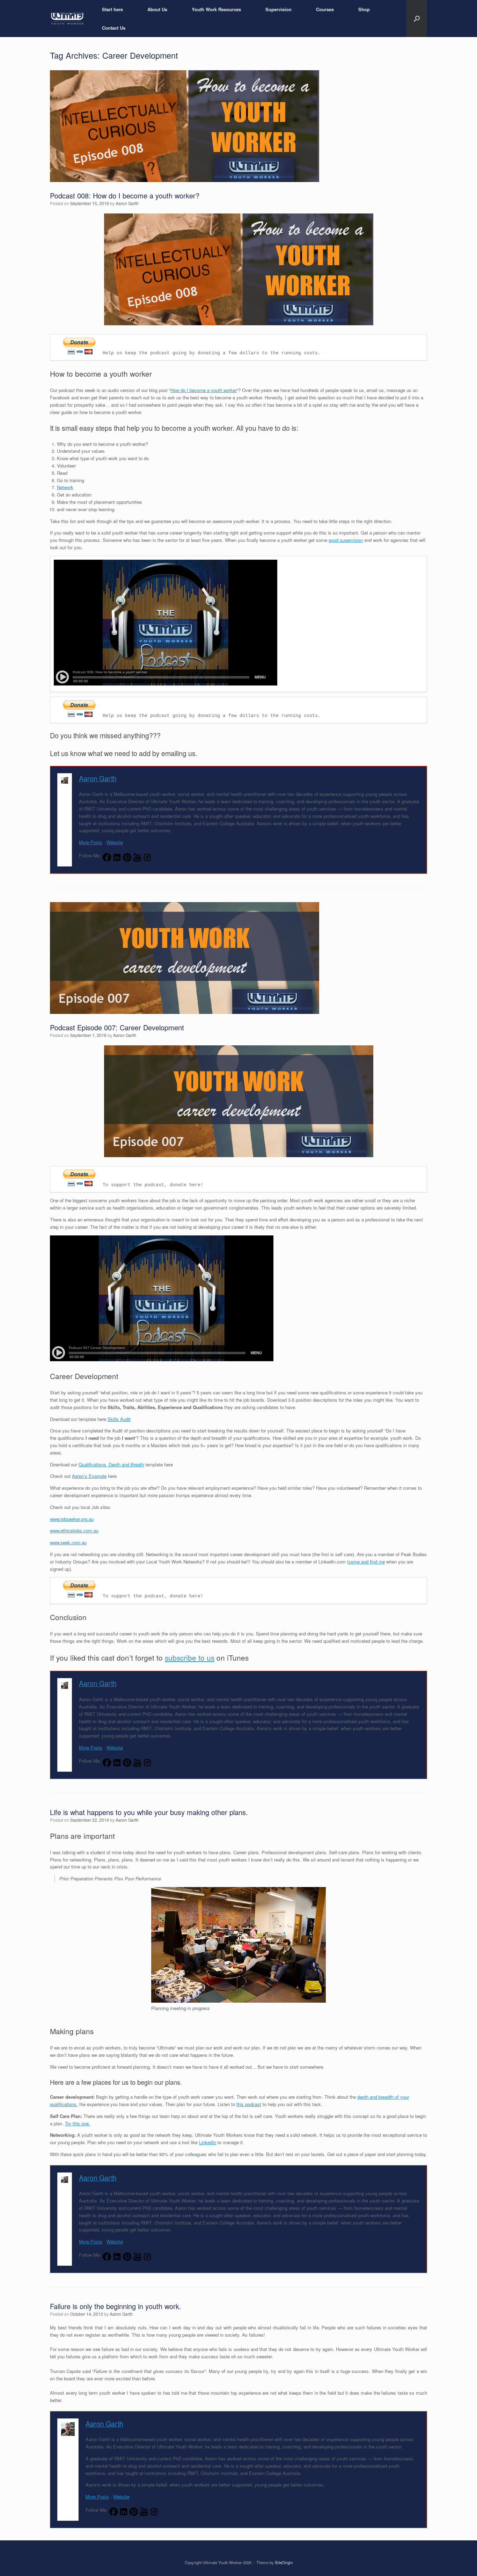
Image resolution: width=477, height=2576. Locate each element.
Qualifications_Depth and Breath (111, 1464)
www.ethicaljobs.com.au (74, 1530)
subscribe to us (190, 1657)
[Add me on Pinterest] (127, 858)
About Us (157, 9)
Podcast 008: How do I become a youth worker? (125, 195)
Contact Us (114, 28)
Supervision (278, 9)
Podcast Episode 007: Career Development (117, 1027)
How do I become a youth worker (204, 390)
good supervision (346, 540)
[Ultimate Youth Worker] (67, 19)
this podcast (249, 2104)
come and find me (367, 1562)
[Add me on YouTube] (137, 858)
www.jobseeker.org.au (72, 1519)
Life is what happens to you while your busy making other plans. (149, 1812)
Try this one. (78, 2123)
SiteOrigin (284, 2562)
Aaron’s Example (89, 1476)
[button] (417, 19)
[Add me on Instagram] (147, 858)
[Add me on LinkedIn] (117, 858)
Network (65, 487)
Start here (112, 9)
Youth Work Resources (216, 9)
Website (115, 842)
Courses (325, 9)
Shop (364, 9)
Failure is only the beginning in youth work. (116, 2306)
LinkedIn (208, 2142)
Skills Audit (119, 1419)
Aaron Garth (127, 203)
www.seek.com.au (68, 1542)
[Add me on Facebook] (107, 858)
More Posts (91, 842)
